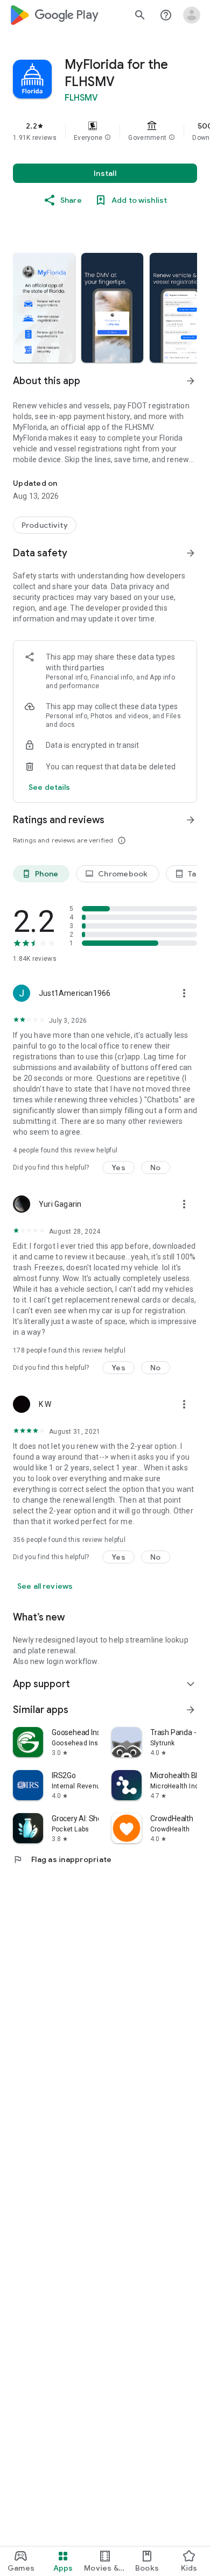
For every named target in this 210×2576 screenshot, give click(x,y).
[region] (105, 131)
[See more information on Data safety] (191, 553)
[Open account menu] (192, 15)
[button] (108, 138)
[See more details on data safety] (50, 787)
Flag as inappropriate (62, 1859)
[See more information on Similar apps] (191, 1710)
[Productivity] (45, 525)
